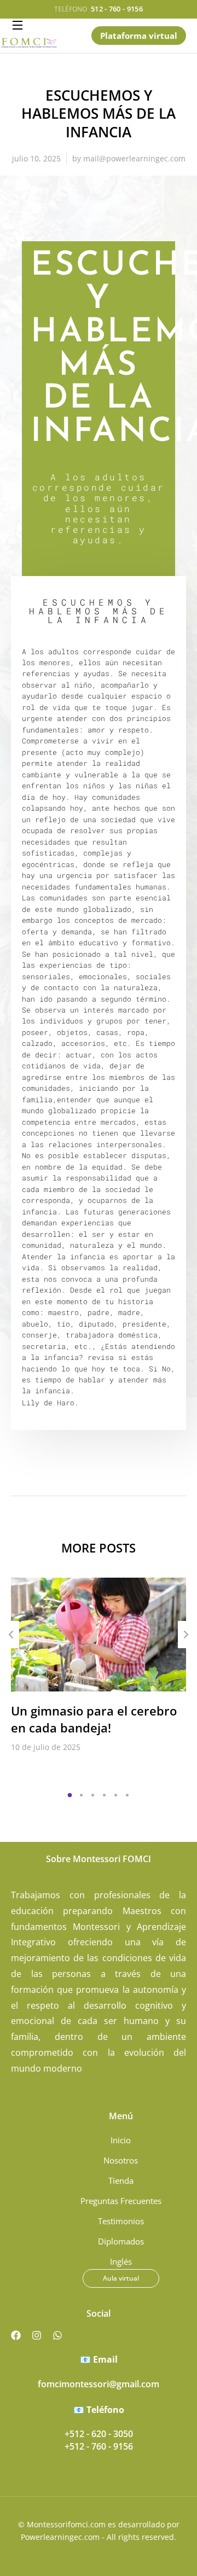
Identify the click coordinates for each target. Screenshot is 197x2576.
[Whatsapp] (57, 2335)
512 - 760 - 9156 (117, 9)
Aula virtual (121, 2278)
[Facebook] (16, 2335)
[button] (70, 1795)
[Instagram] (37, 2335)
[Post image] (99, 1635)
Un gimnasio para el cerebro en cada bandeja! (94, 1719)
